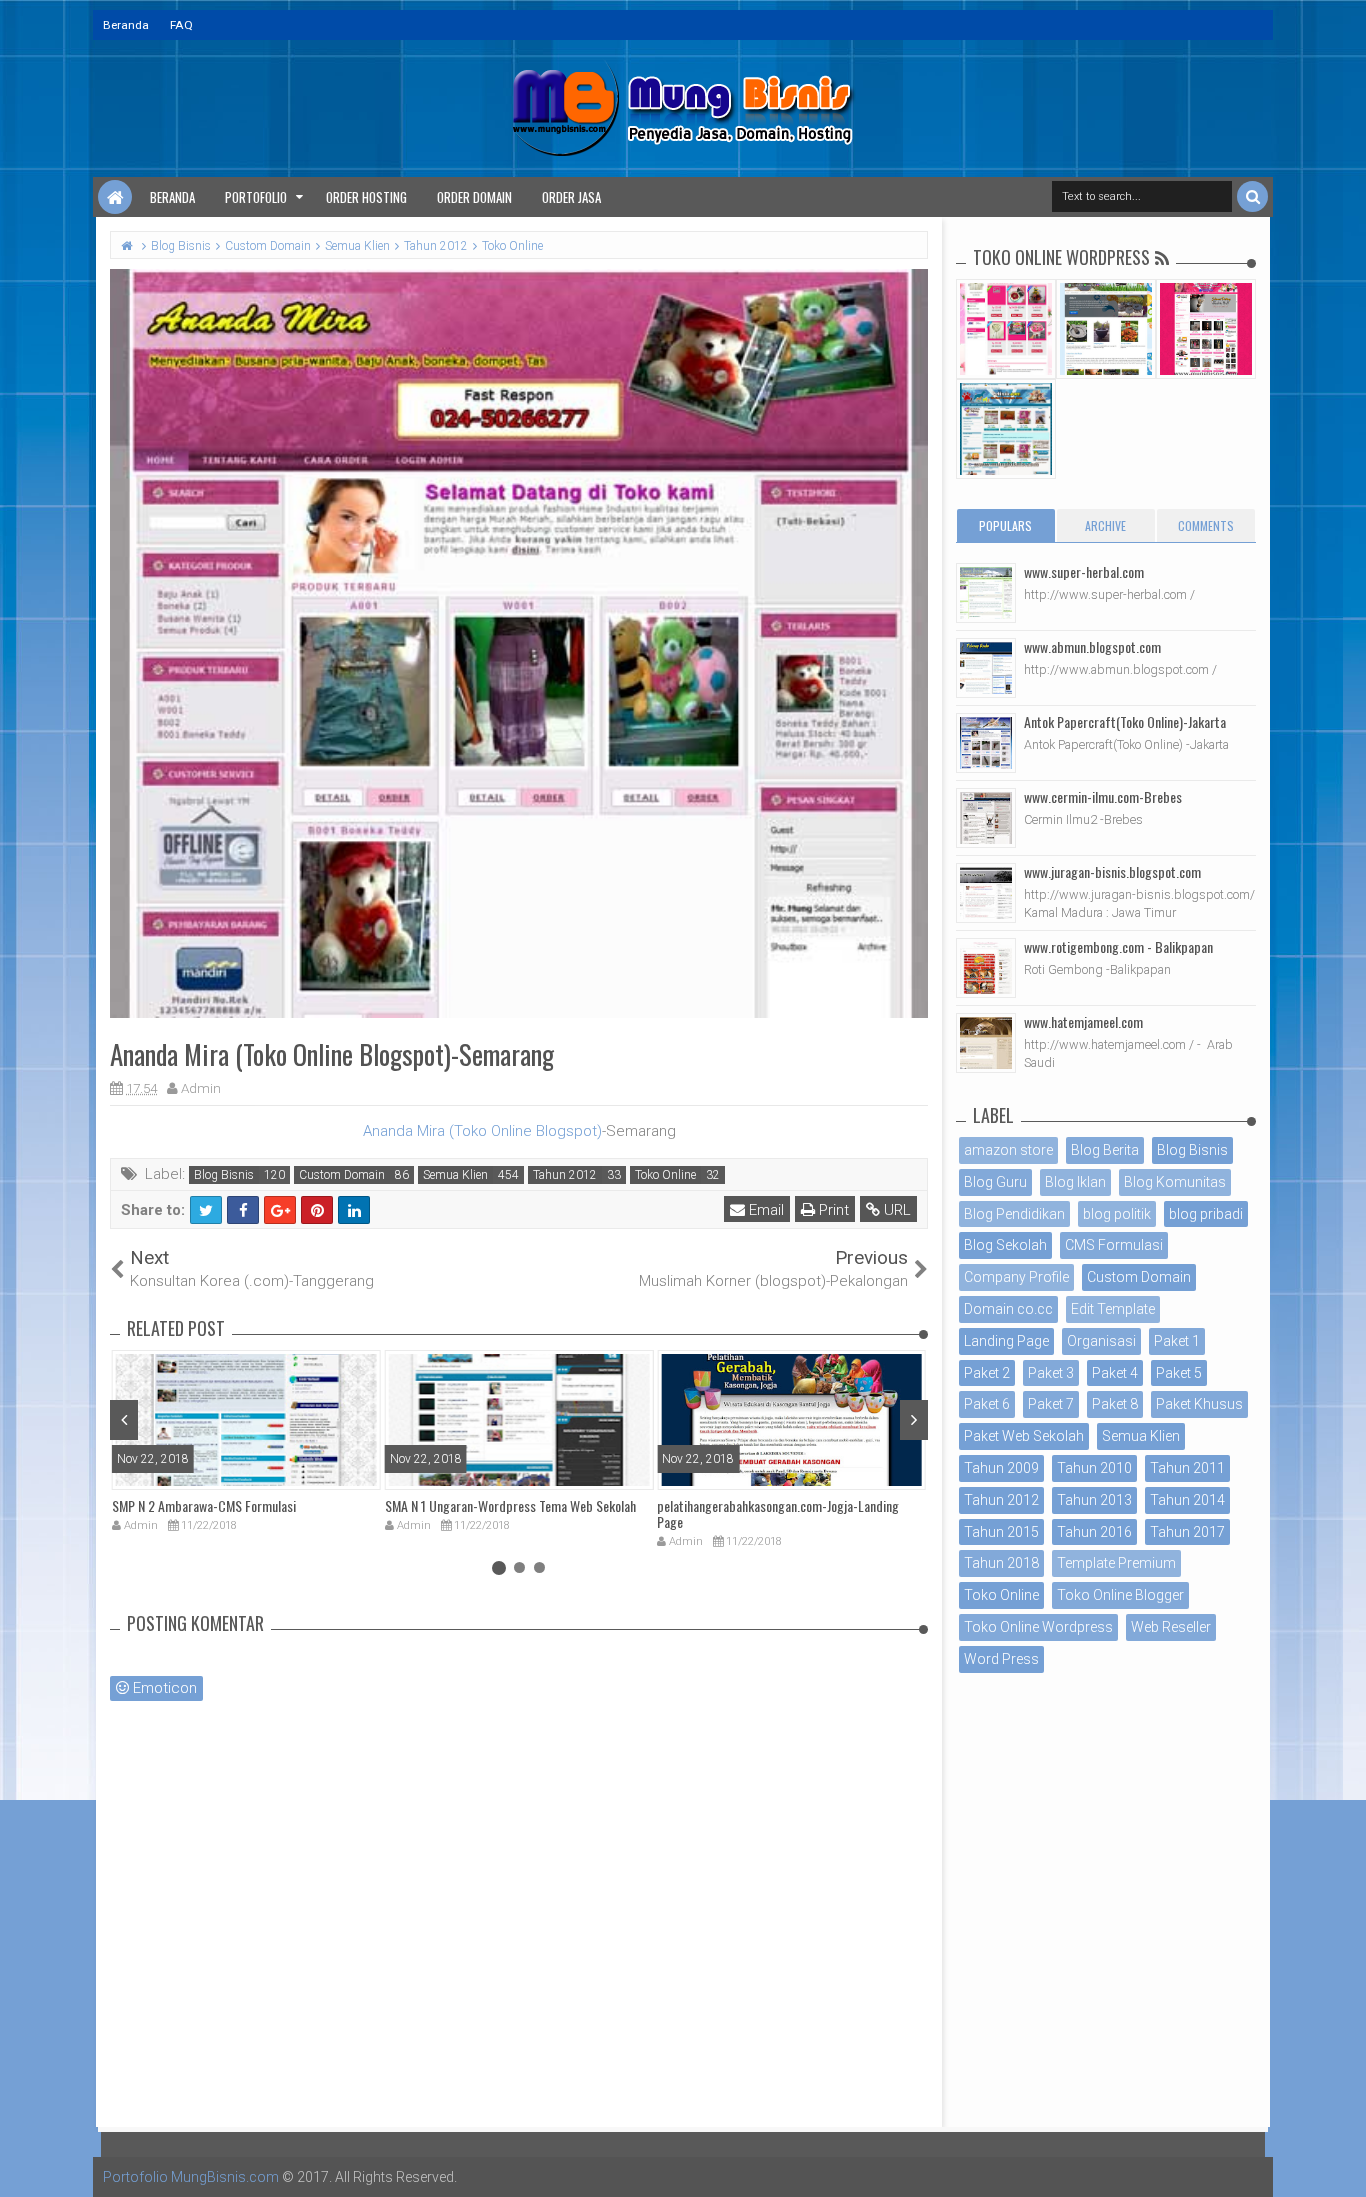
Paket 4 (1115, 1373)
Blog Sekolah (1005, 1245)
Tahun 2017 (1187, 1532)
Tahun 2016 (1094, 1532)
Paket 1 (1177, 1341)
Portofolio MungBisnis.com (191, 2177)
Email (764, 1210)
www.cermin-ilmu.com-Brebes (1103, 796)
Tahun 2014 (1187, 1500)
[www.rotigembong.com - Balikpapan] (986, 968)
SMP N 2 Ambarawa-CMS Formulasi (204, 1505)
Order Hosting (366, 197)
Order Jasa (571, 197)
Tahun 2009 (1001, 1468)
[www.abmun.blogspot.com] (986, 668)
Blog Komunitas (1175, 1182)
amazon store (1008, 1150)
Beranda (126, 25)
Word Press (1001, 1659)
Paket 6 (987, 1404)
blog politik (1117, 1214)
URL (895, 1210)
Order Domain (474, 197)
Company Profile (1016, 1277)
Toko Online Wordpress (1038, 1627)
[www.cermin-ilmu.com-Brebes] (986, 818)
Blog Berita (1105, 1150)
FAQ (181, 25)
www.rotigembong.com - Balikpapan (1118, 946)
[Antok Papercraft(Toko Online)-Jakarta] (986, 743)
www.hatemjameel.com (1083, 1021)
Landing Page (1006, 1341)
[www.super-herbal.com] (986, 593)
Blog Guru (995, 1182)
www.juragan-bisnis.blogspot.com (1112, 871)
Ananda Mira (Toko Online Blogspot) (482, 1131)
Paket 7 (1051, 1404)
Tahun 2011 (1187, 1468)
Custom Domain (342, 1175)
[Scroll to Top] (1341, 2162)
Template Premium (1116, 1563)
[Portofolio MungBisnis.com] (115, 197)
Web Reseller (1171, 1627)
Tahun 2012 (565, 1175)
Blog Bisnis (224, 1175)
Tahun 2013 (1094, 1500)
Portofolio (256, 197)
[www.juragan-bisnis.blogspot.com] (986, 893)
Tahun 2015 (1001, 1532)
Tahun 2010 (1094, 1468)
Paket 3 (1051, 1373)
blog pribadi (1206, 1214)
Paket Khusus (1199, 1404)
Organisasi (1101, 1341)
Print (832, 1210)
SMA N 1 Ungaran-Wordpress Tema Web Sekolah (510, 1505)
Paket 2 (987, 1373)
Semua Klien (455, 1175)
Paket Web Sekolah (1024, 1436)
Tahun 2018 (1001, 1563)
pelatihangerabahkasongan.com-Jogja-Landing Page (778, 1514)
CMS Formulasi (1114, 1245)
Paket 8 (1115, 1404)
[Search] (1252, 196)
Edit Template (1113, 1309)
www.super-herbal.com (1084, 571)
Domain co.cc (1008, 1309)
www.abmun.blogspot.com (1092, 646)
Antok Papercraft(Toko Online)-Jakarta (1125, 721)
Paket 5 (1179, 1373)
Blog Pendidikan (1014, 1214)
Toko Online (665, 1175)
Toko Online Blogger (1120, 1595)
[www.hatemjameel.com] (986, 1043)
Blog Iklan (1075, 1182)
